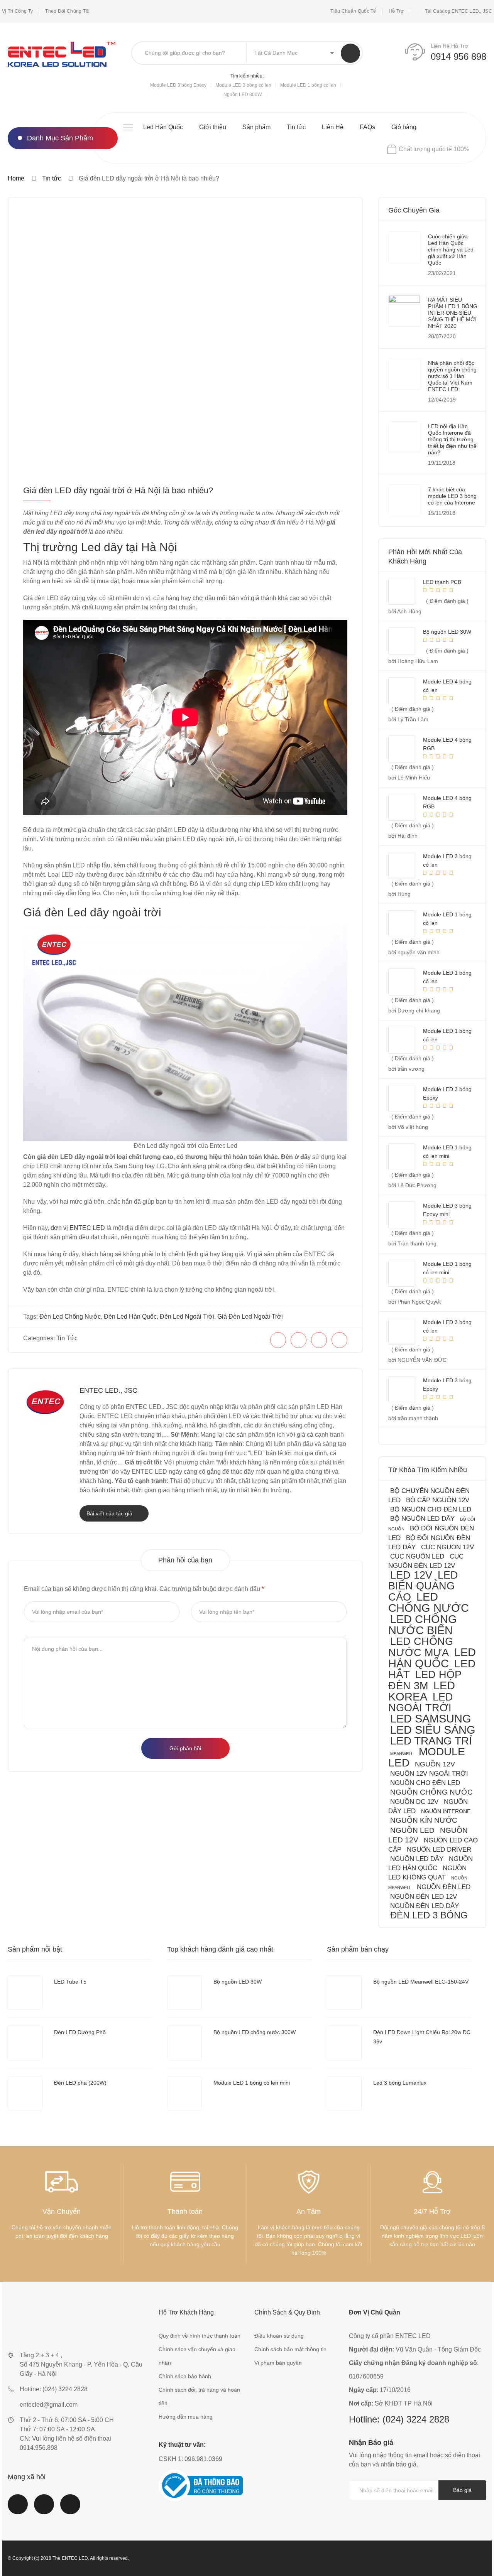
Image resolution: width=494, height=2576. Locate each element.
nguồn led (412, 1830)
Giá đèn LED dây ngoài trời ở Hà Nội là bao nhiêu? (118, 490)
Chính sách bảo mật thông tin (290, 2349)
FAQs (367, 127)
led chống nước (429, 1602)
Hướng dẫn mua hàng (186, 2417)
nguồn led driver (439, 1850)
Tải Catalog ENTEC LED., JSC (458, 11)
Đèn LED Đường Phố (80, 2032)
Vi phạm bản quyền (278, 2363)
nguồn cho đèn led (425, 1783)
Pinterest (70, 2509)
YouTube (44, 2509)
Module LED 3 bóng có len (243, 85)
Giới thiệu (213, 127)
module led (427, 1757)
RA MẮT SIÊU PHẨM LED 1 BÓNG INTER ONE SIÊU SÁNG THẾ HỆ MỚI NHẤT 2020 (453, 313)
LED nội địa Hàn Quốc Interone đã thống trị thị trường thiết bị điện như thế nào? (452, 439)
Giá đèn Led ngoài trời (250, 1317)
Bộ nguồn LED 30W (238, 1982)
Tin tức (296, 127)
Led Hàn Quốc (163, 127)
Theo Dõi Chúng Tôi (67, 11)
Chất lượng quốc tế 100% (434, 149)
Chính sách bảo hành (185, 2376)
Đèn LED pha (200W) (80, 2083)
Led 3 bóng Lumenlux (400, 2083)
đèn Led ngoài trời (187, 1317)
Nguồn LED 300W (243, 94)
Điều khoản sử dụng (279, 2336)
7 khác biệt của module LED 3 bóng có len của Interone (452, 496)
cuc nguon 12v (447, 1547)
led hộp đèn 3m (425, 1680)
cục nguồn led (417, 1556)
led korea (422, 1691)
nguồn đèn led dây (425, 1906)
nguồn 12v (435, 1764)
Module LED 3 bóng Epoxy (178, 85)
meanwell (402, 1754)
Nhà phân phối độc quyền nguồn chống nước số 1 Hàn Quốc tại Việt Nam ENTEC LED (452, 376)
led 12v (411, 1575)
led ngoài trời (421, 1702)
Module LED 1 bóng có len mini (252, 2083)
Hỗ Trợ (396, 11)
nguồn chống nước (431, 1792)
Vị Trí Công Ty (17, 11)
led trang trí (431, 1741)
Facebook (18, 2509)
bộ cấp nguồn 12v (438, 1500)
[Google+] (339, 1340)
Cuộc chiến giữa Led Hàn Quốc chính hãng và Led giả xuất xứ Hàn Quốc (451, 250)
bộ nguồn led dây (422, 1519)
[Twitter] (299, 1340)
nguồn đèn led (444, 1887)
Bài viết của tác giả (110, 1513)
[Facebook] (278, 1340)
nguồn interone (446, 1811)
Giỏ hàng (404, 127)
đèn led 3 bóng (429, 1915)
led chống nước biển (423, 1625)
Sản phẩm (256, 127)
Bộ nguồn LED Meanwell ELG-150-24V (421, 1982)
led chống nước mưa (421, 1647)
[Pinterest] (319, 1340)
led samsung (431, 1719)
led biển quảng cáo (423, 1586)
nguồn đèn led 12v (424, 1897)
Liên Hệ (333, 127)
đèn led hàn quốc (130, 1317)
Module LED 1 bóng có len (308, 85)
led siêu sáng (433, 1730)
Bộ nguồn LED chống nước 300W (255, 2032)
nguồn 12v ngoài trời (429, 1774)
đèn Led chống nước (70, 1317)
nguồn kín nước (424, 1820)
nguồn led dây (417, 1859)
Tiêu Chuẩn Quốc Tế (353, 11)
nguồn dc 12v (414, 1802)
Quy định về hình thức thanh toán (200, 2336)
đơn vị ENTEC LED (78, 1228)
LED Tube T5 (70, 1982)
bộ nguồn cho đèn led (431, 1509)
